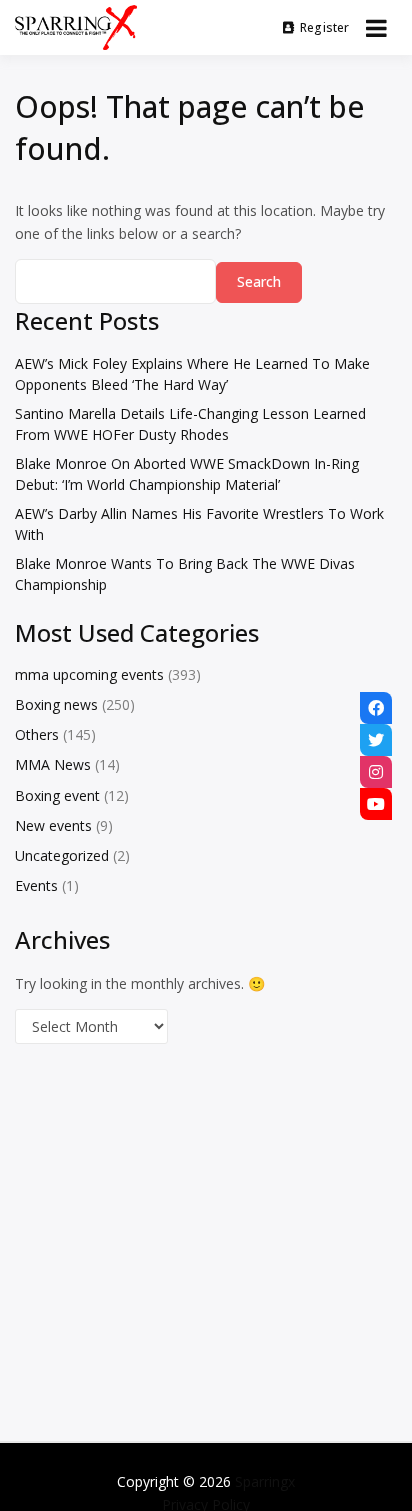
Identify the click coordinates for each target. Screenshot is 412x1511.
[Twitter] (376, 740)
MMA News (53, 764)
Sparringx (265, 1481)
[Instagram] (376, 772)
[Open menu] (376, 28)
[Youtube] (376, 804)
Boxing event (57, 795)
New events (53, 825)
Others (37, 734)
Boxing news (56, 704)
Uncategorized (62, 855)
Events (36, 885)
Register (325, 27)
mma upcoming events (89, 674)
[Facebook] (376, 708)
